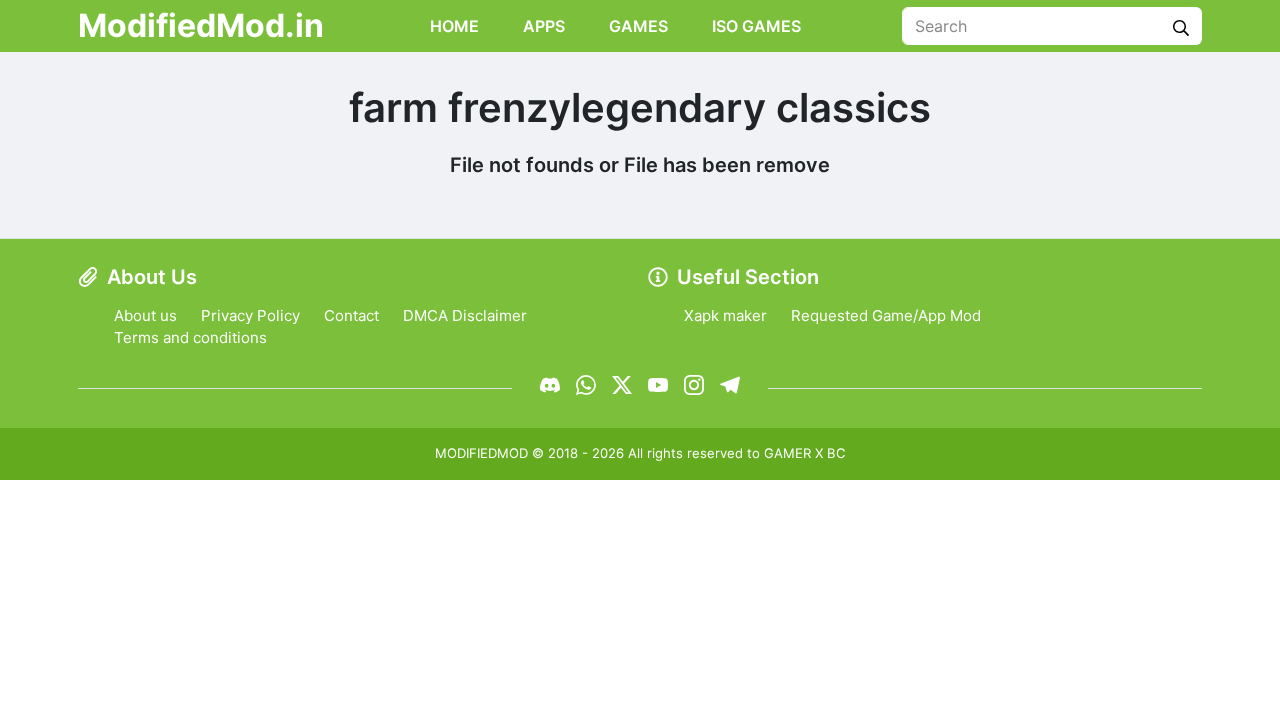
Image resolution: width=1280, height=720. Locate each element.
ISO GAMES (754, 26)
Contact (351, 315)
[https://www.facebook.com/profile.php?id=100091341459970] (550, 385)
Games (636, 26)
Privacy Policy (250, 315)
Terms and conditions (190, 337)
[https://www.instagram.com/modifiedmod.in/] (694, 385)
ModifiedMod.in (201, 25)
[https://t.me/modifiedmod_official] (730, 385)
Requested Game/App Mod (886, 315)
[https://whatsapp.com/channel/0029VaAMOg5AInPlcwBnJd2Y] (586, 385)
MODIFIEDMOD (481, 453)
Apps (542, 26)
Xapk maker (725, 315)
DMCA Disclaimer (465, 315)
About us (145, 315)
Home (452, 26)
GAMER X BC (805, 453)
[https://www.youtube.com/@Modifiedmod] (658, 385)
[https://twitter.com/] (622, 385)
